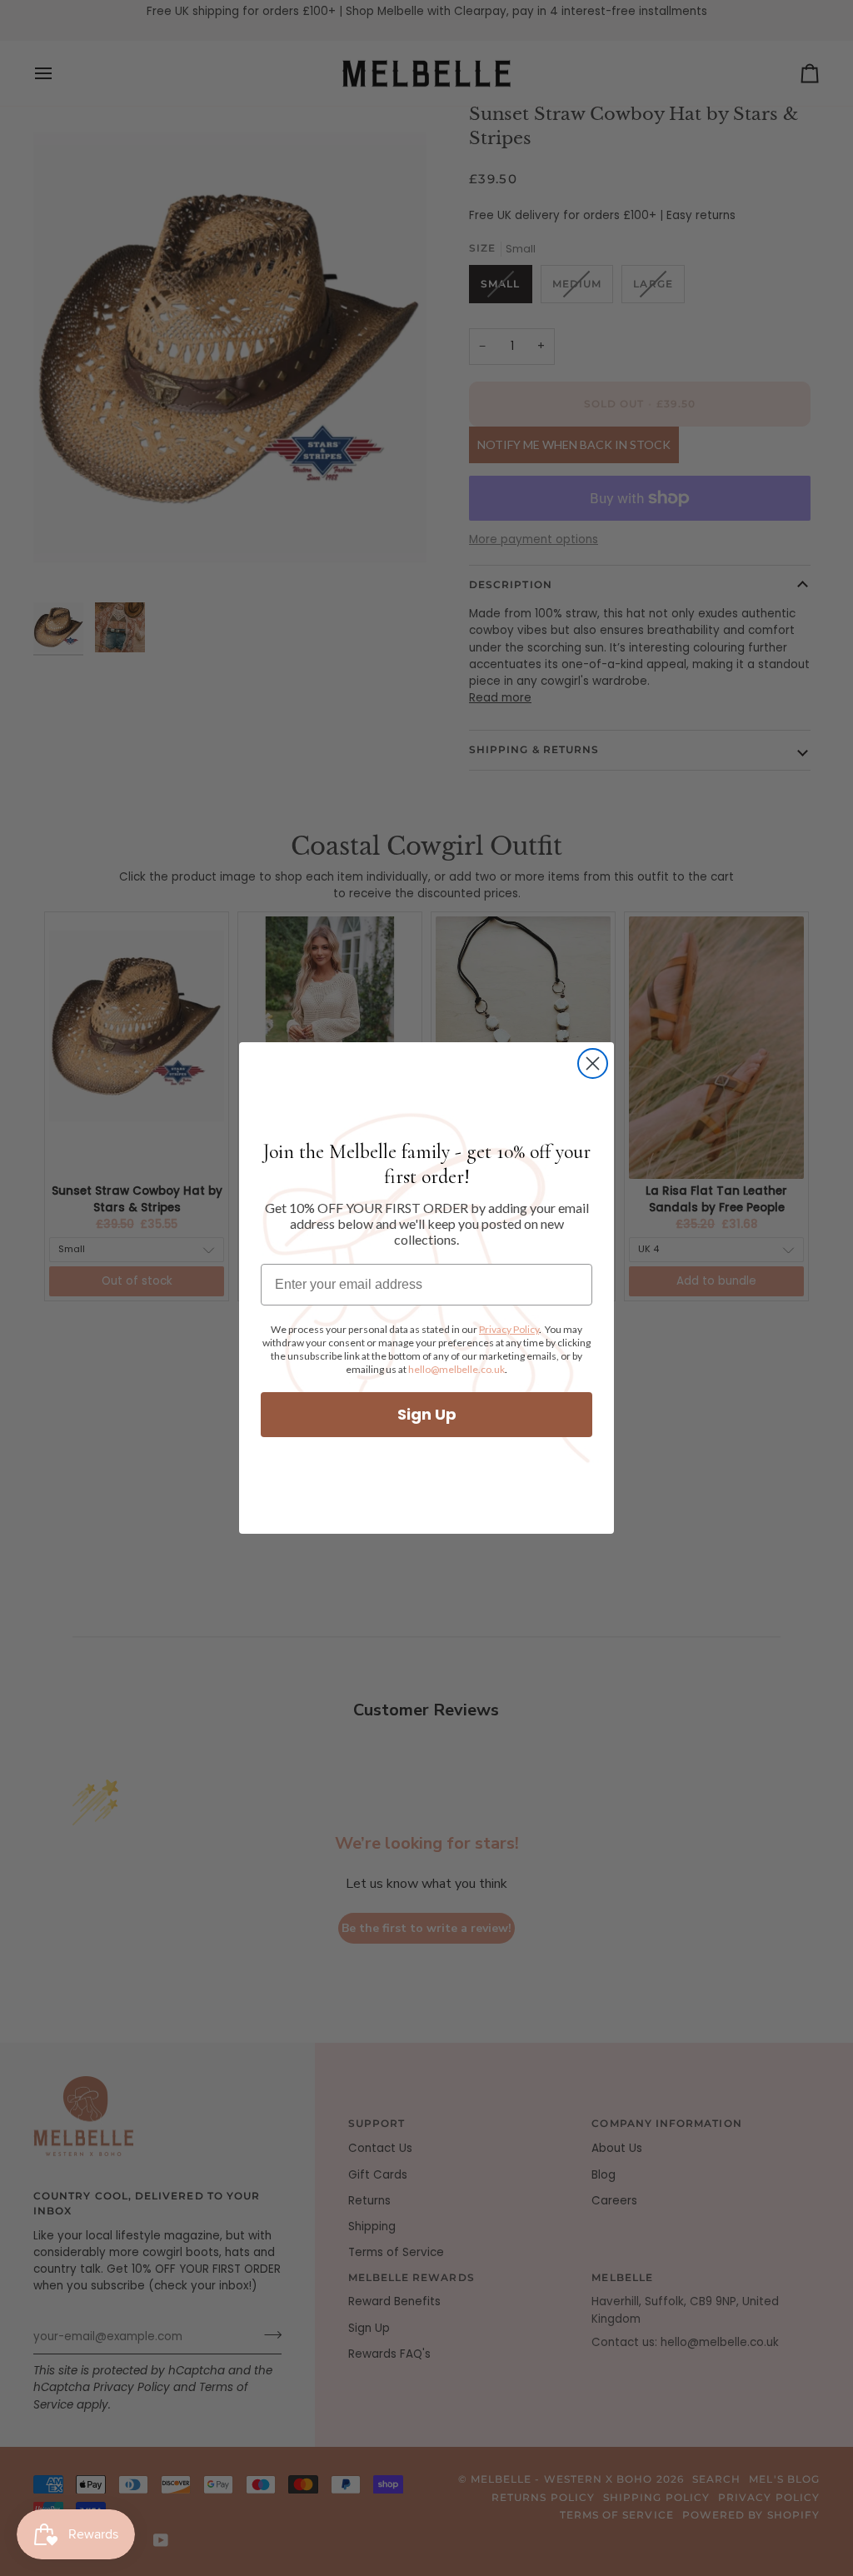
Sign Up (427, 1414)
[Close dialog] (593, 1063)
